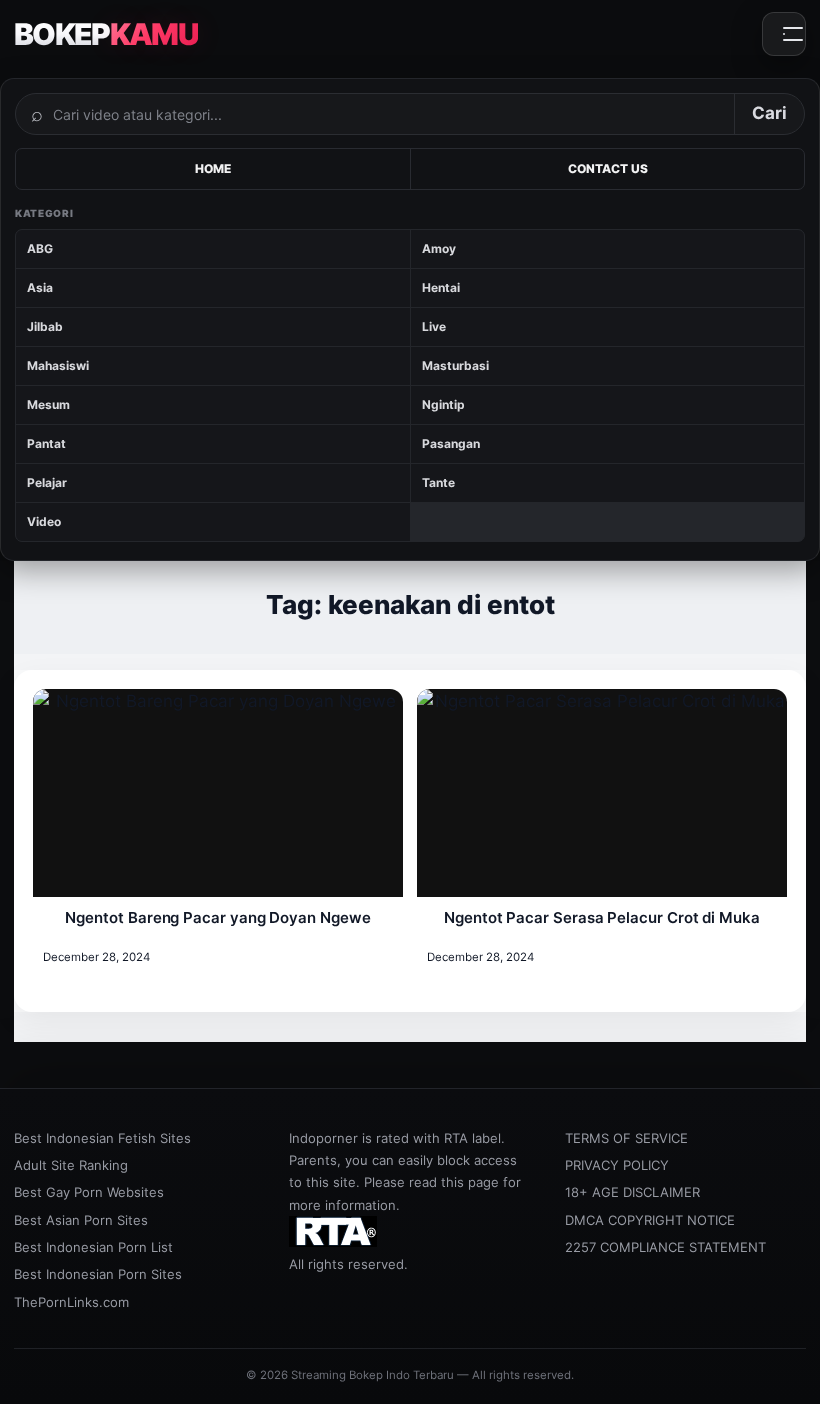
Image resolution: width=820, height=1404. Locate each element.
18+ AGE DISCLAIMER (632, 1192)
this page (470, 1182)
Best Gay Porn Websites (89, 1192)
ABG (40, 248)
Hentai (441, 287)
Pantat (46, 443)
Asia (40, 287)
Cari (769, 113)
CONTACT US (608, 168)
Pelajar (47, 482)
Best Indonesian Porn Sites (98, 1274)
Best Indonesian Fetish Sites (102, 1138)
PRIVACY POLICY (617, 1165)
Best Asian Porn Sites (81, 1220)
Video (44, 521)
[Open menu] (784, 34)
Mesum (48, 404)
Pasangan (451, 443)
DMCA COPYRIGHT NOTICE (650, 1220)
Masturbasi (455, 365)
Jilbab (45, 326)
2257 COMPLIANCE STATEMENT (665, 1247)
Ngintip (443, 404)
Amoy (439, 248)
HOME (213, 168)
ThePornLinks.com (71, 1302)
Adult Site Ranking (71, 1165)
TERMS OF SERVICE (626, 1138)
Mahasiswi (58, 365)
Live (434, 326)
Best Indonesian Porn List (93, 1247)
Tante (438, 482)
